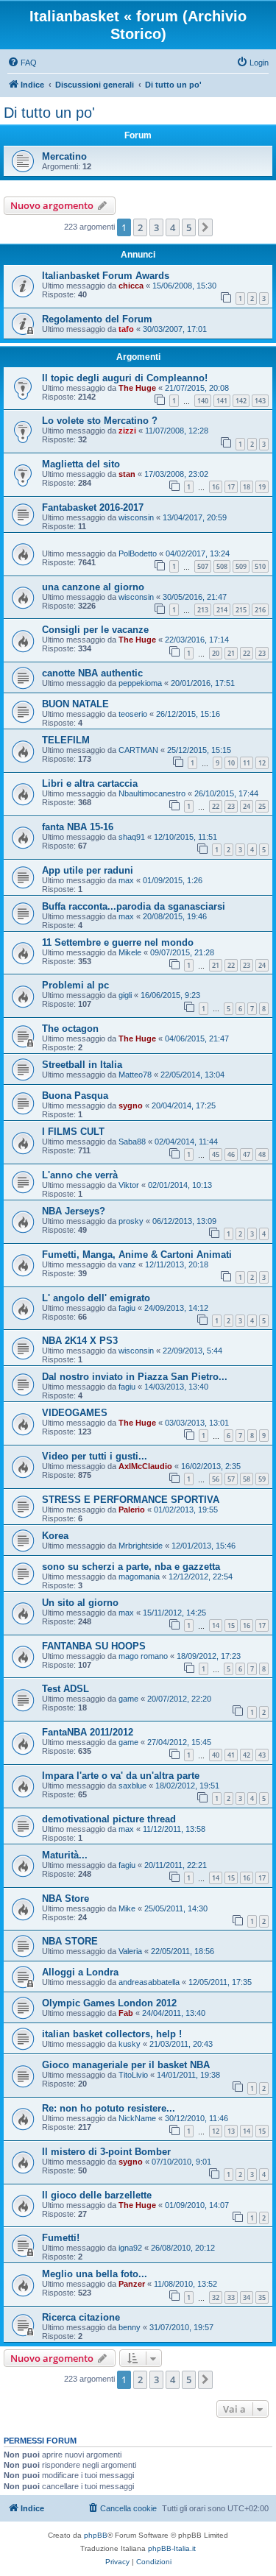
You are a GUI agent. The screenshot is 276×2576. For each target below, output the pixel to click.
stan (127, 474)
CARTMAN (138, 750)
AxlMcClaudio (145, 1466)
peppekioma (140, 683)
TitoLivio (133, 2075)
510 (260, 566)
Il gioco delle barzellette (97, 2195)
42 (247, 1755)
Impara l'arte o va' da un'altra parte (121, 1776)
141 (222, 401)
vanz (127, 1264)
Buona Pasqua (75, 1096)
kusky (130, 2044)
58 (247, 1479)
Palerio (132, 1510)
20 (216, 653)
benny (130, 2327)
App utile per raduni (88, 870)
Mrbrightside (141, 1546)
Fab (126, 2013)
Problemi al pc (75, 985)
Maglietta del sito (81, 464)
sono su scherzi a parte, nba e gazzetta (131, 1567)
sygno (131, 1105)
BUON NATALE (75, 704)
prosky (131, 1221)
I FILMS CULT (73, 1132)
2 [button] (140, 227)
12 (262, 763)
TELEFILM (66, 740)
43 (262, 1755)
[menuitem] (22, 63)
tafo (126, 329)
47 (247, 1154)
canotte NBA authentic (92, 673)
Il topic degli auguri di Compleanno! (125, 378)
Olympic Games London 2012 (109, 2003)
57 (231, 1479)
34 (247, 2297)
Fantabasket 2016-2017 (93, 507)
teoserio (133, 714)
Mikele (130, 952)
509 (241, 566)
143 (260, 401)
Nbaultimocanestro (152, 793)
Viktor (129, 1185)
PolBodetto (138, 553)
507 (203, 566)
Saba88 (132, 1142)
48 (262, 1154)
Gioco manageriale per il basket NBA (126, 2065)
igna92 (130, 2248)
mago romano (143, 1656)
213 (203, 610)
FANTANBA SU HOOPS (94, 1646)
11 (247, 763)
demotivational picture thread (109, 1819)
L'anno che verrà (80, 1175)
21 (231, 653)
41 (231, 1755)
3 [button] (156, 227)
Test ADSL (66, 1689)
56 (216, 1479)
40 (216, 1755)
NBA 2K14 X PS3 (80, 1341)
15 (231, 1625)
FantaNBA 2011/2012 (88, 1732)
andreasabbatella (149, 1982)
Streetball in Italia (82, 1065)
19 (262, 487)
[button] (205, 227)
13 (231, 2131)
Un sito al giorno (80, 1603)
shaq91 (132, 837)
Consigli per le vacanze (95, 630)
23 (262, 653)
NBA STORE (70, 1941)
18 (247, 487)
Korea (55, 1536)
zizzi (127, 431)
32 (216, 2297)
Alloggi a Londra (80, 1972)
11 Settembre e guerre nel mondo (118, 942)
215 (241, 610)
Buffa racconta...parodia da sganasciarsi (134, 906)
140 (203, 401)
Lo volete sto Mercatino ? (100, 421)
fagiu (127, 1308)
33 (231, 2297)
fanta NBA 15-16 (78, 827)
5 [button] (189, 227)
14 (216, 1625)
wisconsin (136, 517)
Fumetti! (61, 2238)
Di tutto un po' (49, 113)
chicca (131, 286)
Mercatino (64, 156)
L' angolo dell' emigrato (96, 1298)
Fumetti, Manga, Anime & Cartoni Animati (137, 1255)
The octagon (70, 1029)
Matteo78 (135, 1075)
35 (262, 2297)
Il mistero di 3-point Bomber (106, 2152)
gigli (125, 995)
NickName (137, 2118)
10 (231, 763)
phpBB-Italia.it (172, 2548)
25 (262, 806)
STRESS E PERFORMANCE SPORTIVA (131, 1500)
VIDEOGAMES (75, 1413)
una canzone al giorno (93, 587)
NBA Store (66, 1899)
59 (262, 1479)
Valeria (130, 1951)
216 (260, 610)
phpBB (96, 2535)
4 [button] (173, 227)
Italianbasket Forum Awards (106, 276)
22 (247, 653)
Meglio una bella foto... (95, 2274)
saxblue (132, 1786)
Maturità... (65, 1855)
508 (222, 566)
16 (216, 487)
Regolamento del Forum (97, 319)
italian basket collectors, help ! (112, 2034)
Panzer (132, 2284)
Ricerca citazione (81, 2317)
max (126, 880)
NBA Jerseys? (74, 1211)
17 (231, 487)
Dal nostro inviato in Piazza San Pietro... (135, 1377)
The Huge (137, 388)
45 (216, 1154)
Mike (127, 1908)
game (128, 1699)
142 (241, 401)
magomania (139, 1577)
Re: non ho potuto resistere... (109, 2108)
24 (247, 806)
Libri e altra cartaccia (90, 783)
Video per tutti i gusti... (95, 1456)
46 (231, 1154)
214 (222, 610)
